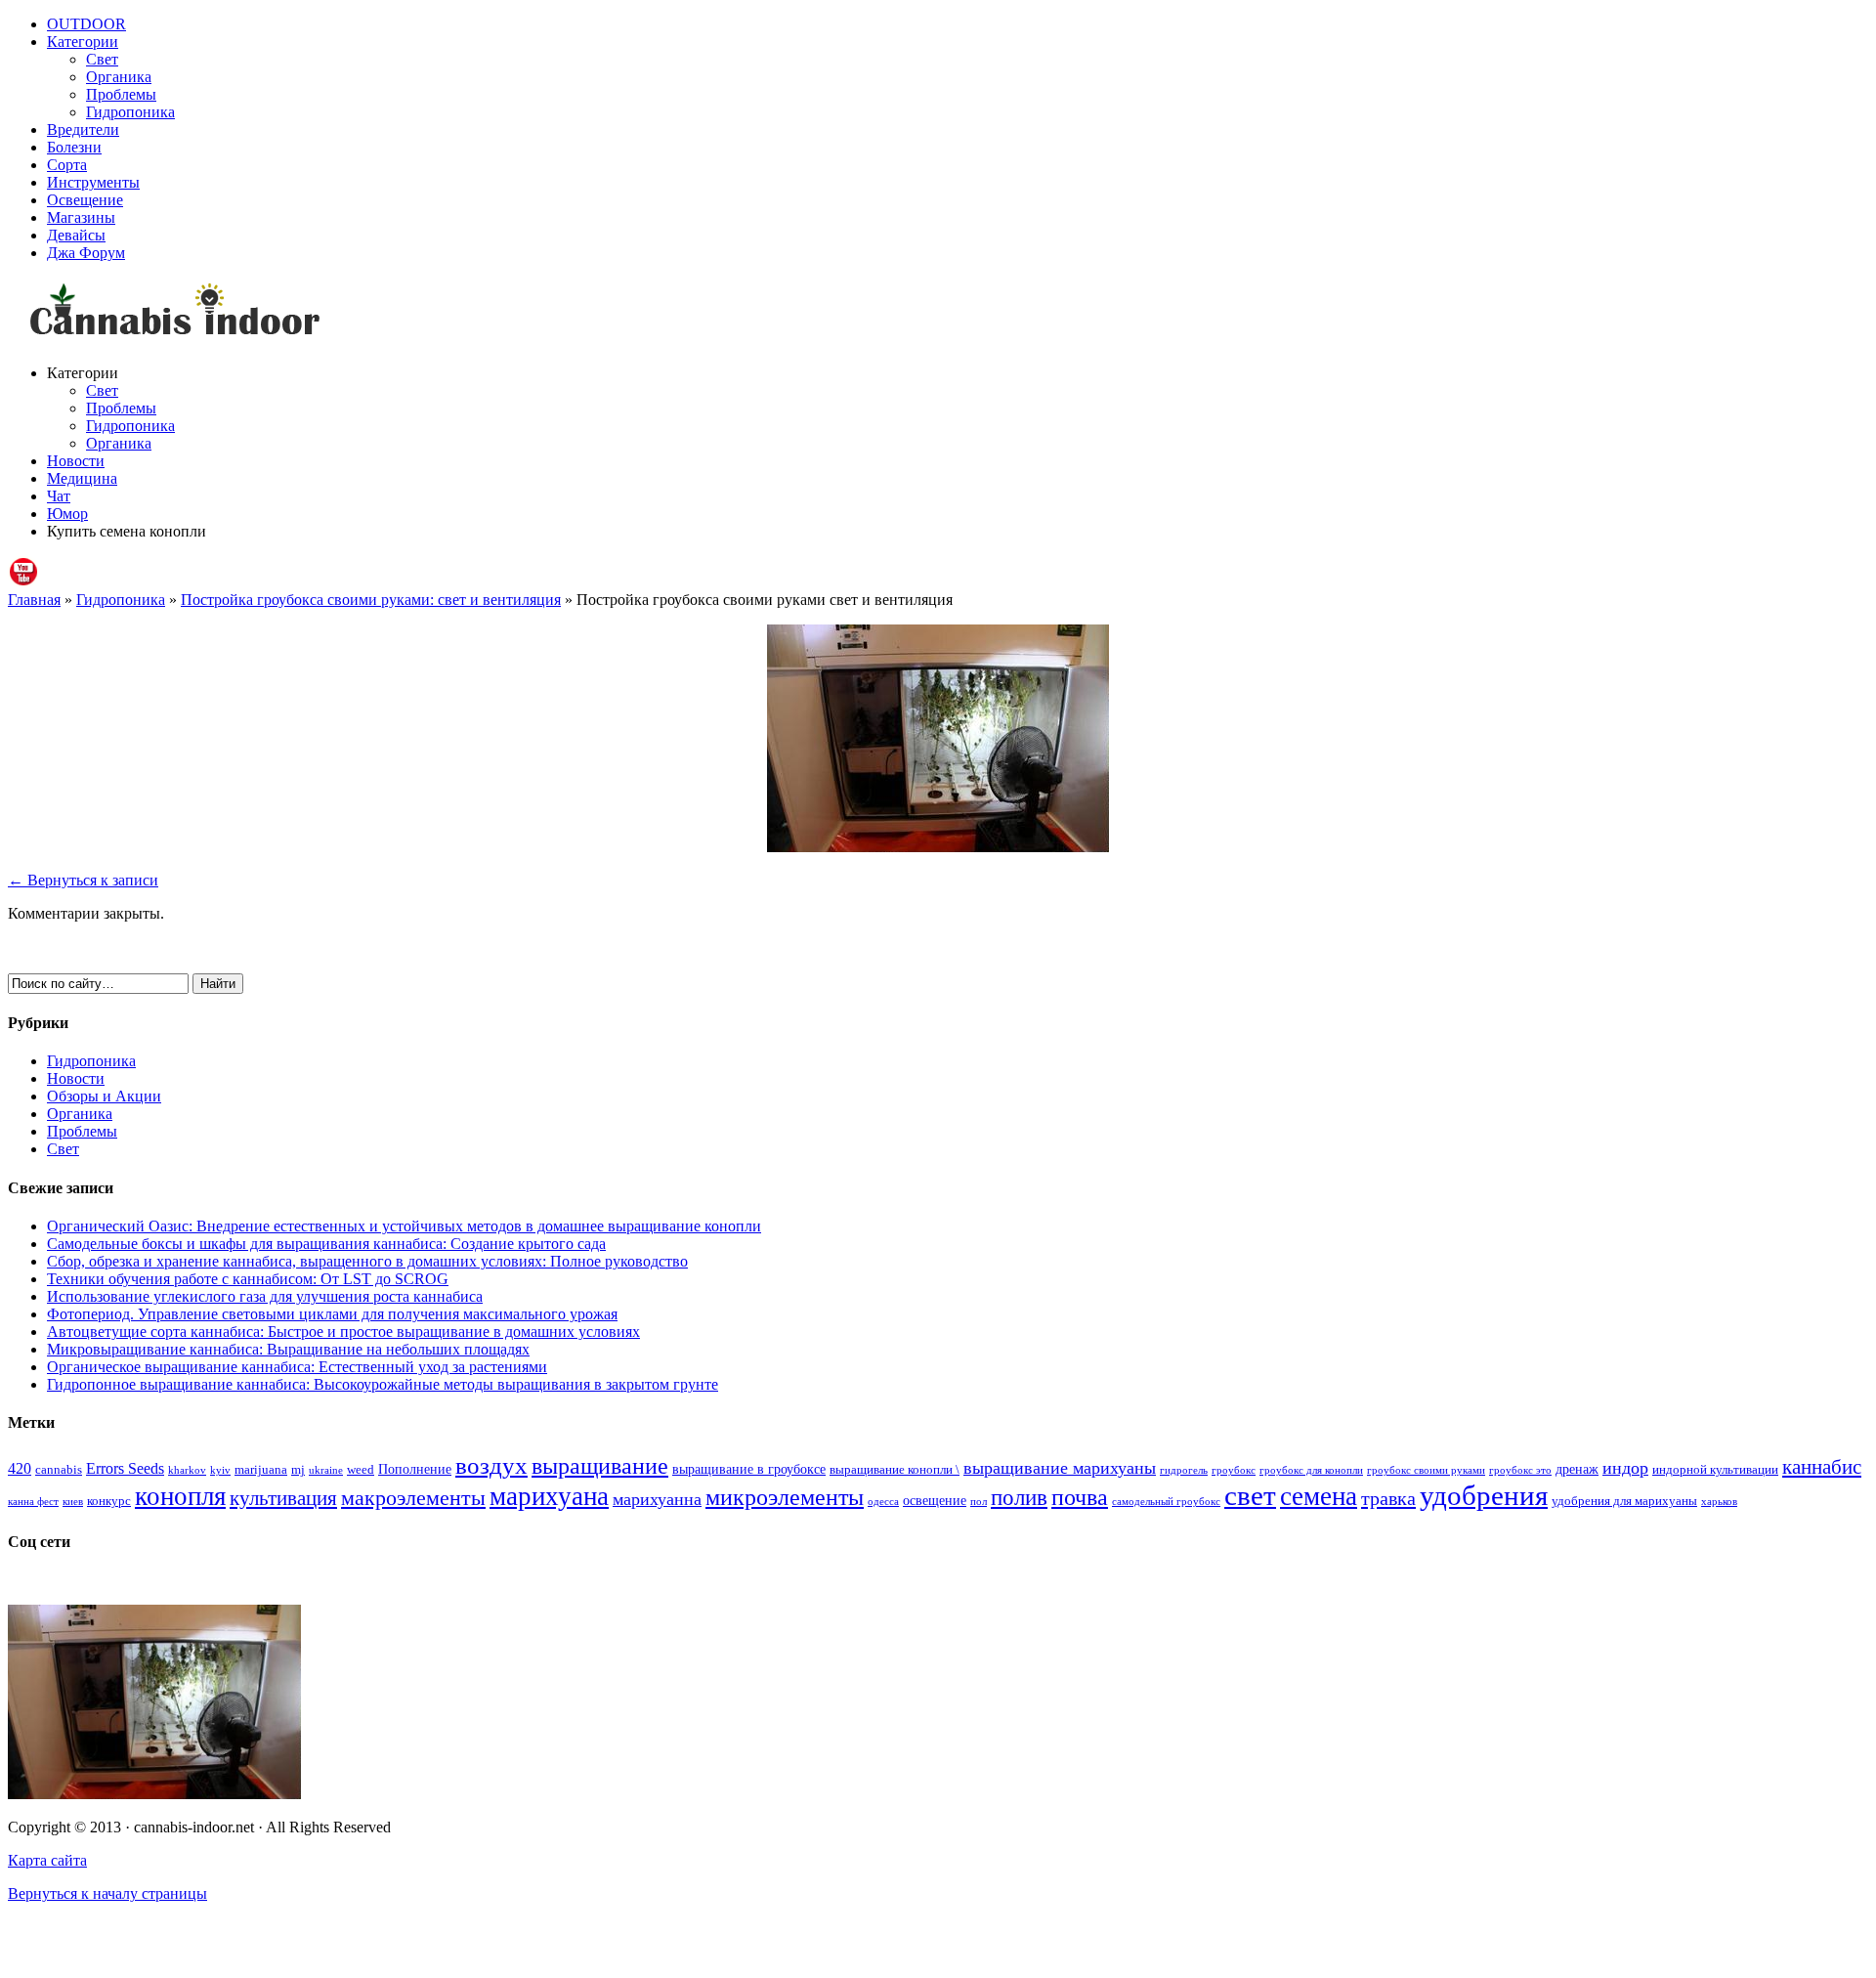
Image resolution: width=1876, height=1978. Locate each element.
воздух (491, 1465)
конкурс (109, 1501)
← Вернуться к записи (83, 880)
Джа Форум (86, 253)
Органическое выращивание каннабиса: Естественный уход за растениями (297, 1367)
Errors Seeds (125, 1468)
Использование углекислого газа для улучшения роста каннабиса (265, 1296)
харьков (1719, 1502)
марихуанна (657, 1499)
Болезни (74, 147)
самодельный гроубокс (1166, 1502)
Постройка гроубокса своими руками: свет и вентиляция (371, 600)
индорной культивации (1715, 1470)
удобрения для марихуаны (1624, 1501)
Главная (34, 600)
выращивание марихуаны (1060, 1468)
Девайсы (76, 235)
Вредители (83, 129)
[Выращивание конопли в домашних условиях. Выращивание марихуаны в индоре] (938, 313)
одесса (883, 1502)
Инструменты (93, 182)
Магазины (81, 217)
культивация (283, 1498)
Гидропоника (130, 112)
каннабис (1822, 1467)
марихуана (549, 1496)
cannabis (59, 1470)
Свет (102, 59)
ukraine (326, 1470)
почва (1080, 1497)
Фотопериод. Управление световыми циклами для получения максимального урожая (332, 1314)
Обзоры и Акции (104, 1096)
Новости (76, 461)
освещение (935, 1500)
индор (1625, 1468)
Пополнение (415, 1469)
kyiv (220, 1470)
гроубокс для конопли (1311, 1470)
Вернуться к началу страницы (107, 1893)
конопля (180, 1496)
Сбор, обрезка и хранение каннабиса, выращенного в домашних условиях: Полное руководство (367, 1261)
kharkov (187, 1470)
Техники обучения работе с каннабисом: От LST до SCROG (248, 1279)
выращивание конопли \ (895, 1470)
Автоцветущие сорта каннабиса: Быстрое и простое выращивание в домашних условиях (343, 1332)
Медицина (82, 478)
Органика (119, 77)
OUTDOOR (86, 24)
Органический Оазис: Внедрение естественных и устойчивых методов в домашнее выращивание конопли (404, 1226)
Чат (59, 496)
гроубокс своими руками (1426, 1470)
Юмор (67, 514)
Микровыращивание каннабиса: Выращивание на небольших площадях (288, 1349)
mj (298, 1470)
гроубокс (1234, 1470)
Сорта (67, 165)
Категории (83, 42)
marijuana (261, 1470)
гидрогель (1184, 1470)
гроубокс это (1520, 1470)
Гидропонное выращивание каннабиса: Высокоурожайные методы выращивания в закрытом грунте (383, 1384)
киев (73, 1502)
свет (1250, 1495)
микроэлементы (785, 1497)
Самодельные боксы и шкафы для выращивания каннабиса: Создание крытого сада (326, 1244)
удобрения (1484, 1495)
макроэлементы (413, 1498)
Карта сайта (47, 1860)
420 (20, 1468)
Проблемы (121, 94)
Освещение (85, 200)
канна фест (33, 1502)
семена (1319, 1496)
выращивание (600, 1465)
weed (361, 1470)
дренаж (1577, 1469)
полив (1019, 1498)
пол (979, 1502)
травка (1388, 1498)
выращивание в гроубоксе (749, 1469)
